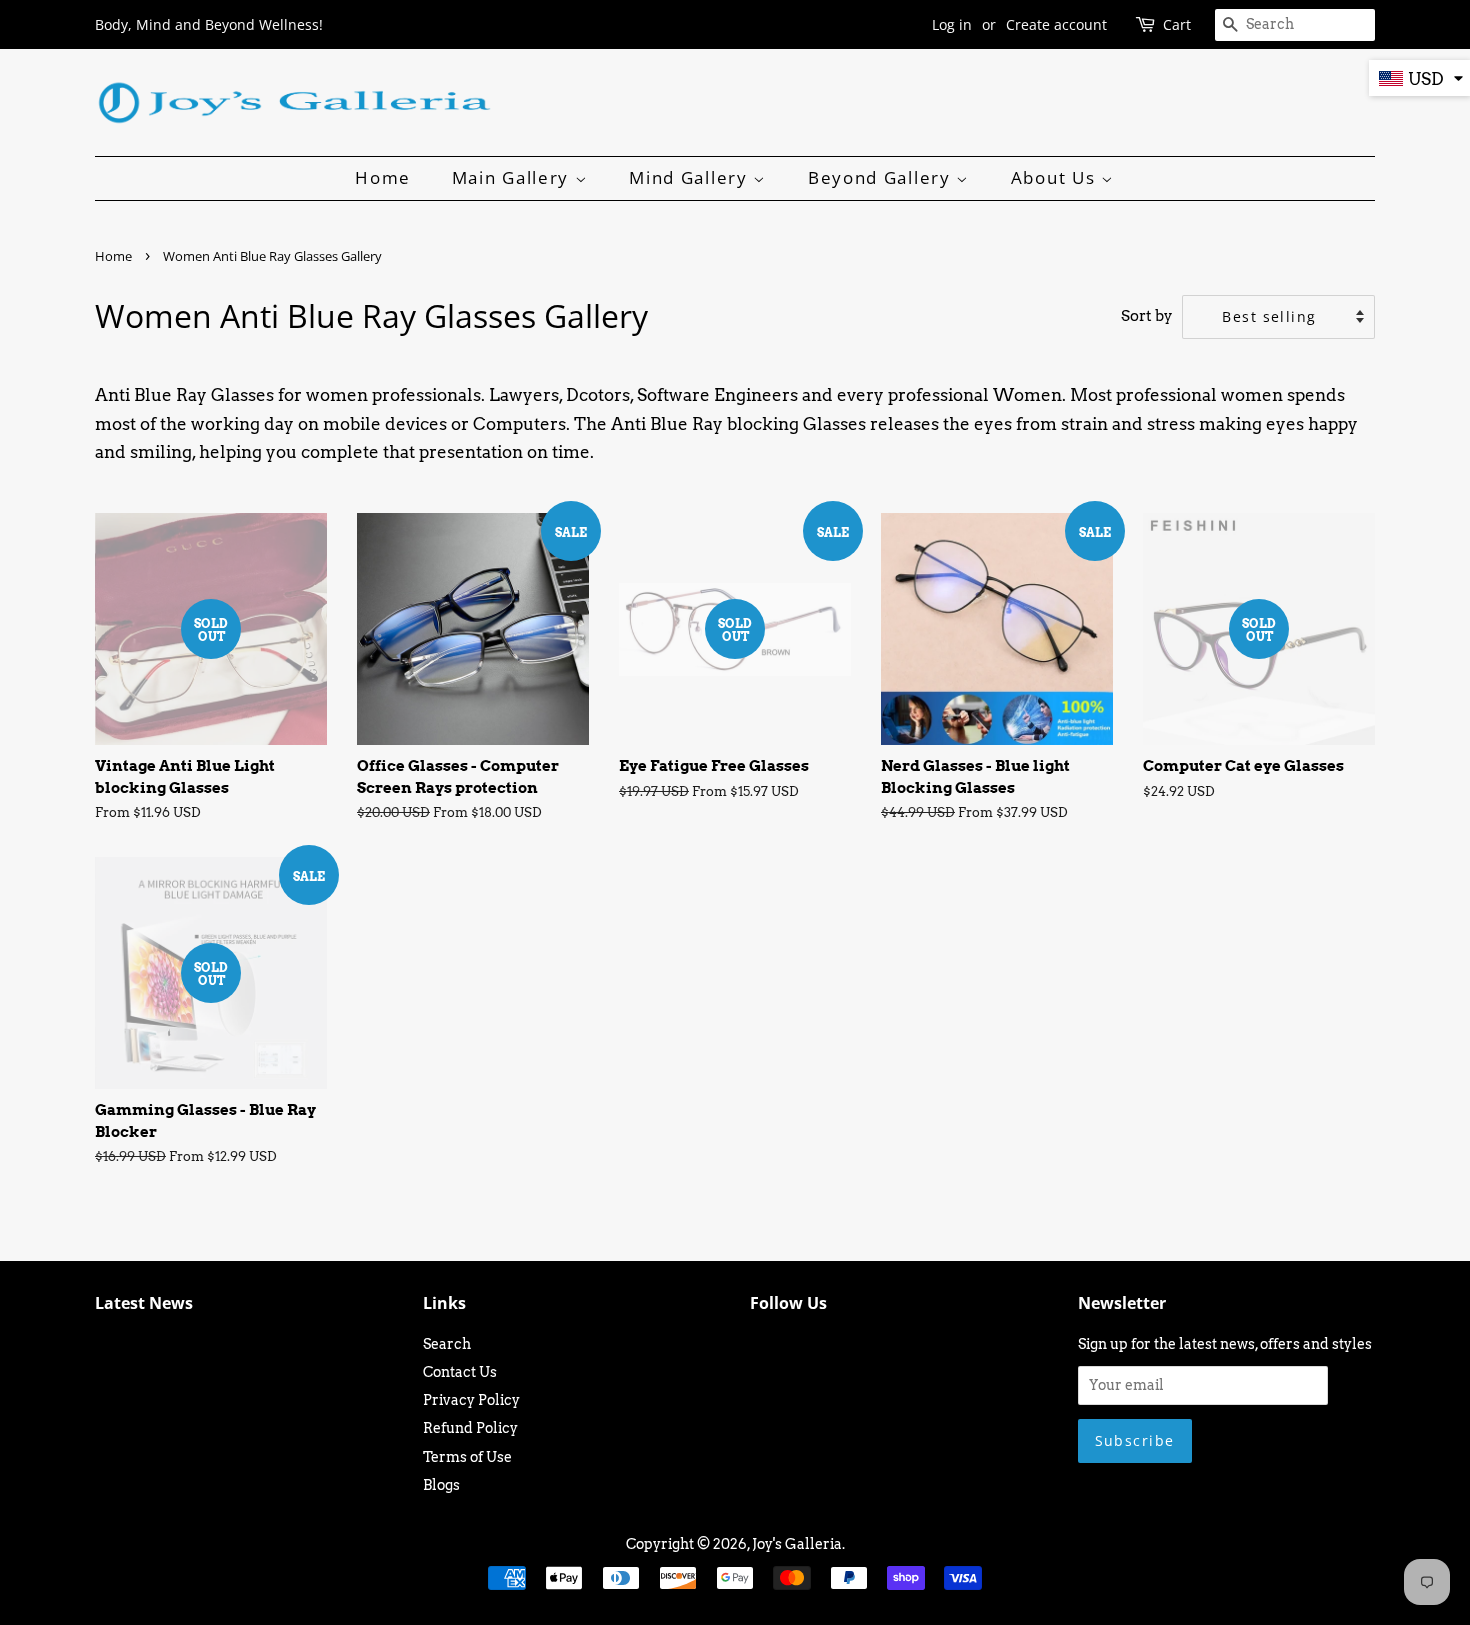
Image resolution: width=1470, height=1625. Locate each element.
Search (447, 1344)
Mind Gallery (691, 177)
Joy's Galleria (797, 1544)
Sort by (1147, 315)
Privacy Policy (471, 1400)
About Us (1056, 177)
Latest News (144, 1303)
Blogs (441, 1485)
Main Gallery (513, 177)
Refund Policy (470, 1428)
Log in (952, 24)
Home (383, 177)
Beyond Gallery (882, 177)
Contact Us (460, 1372)
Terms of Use (467, 1457)
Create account (1056, 24)
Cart (1177, 24)
